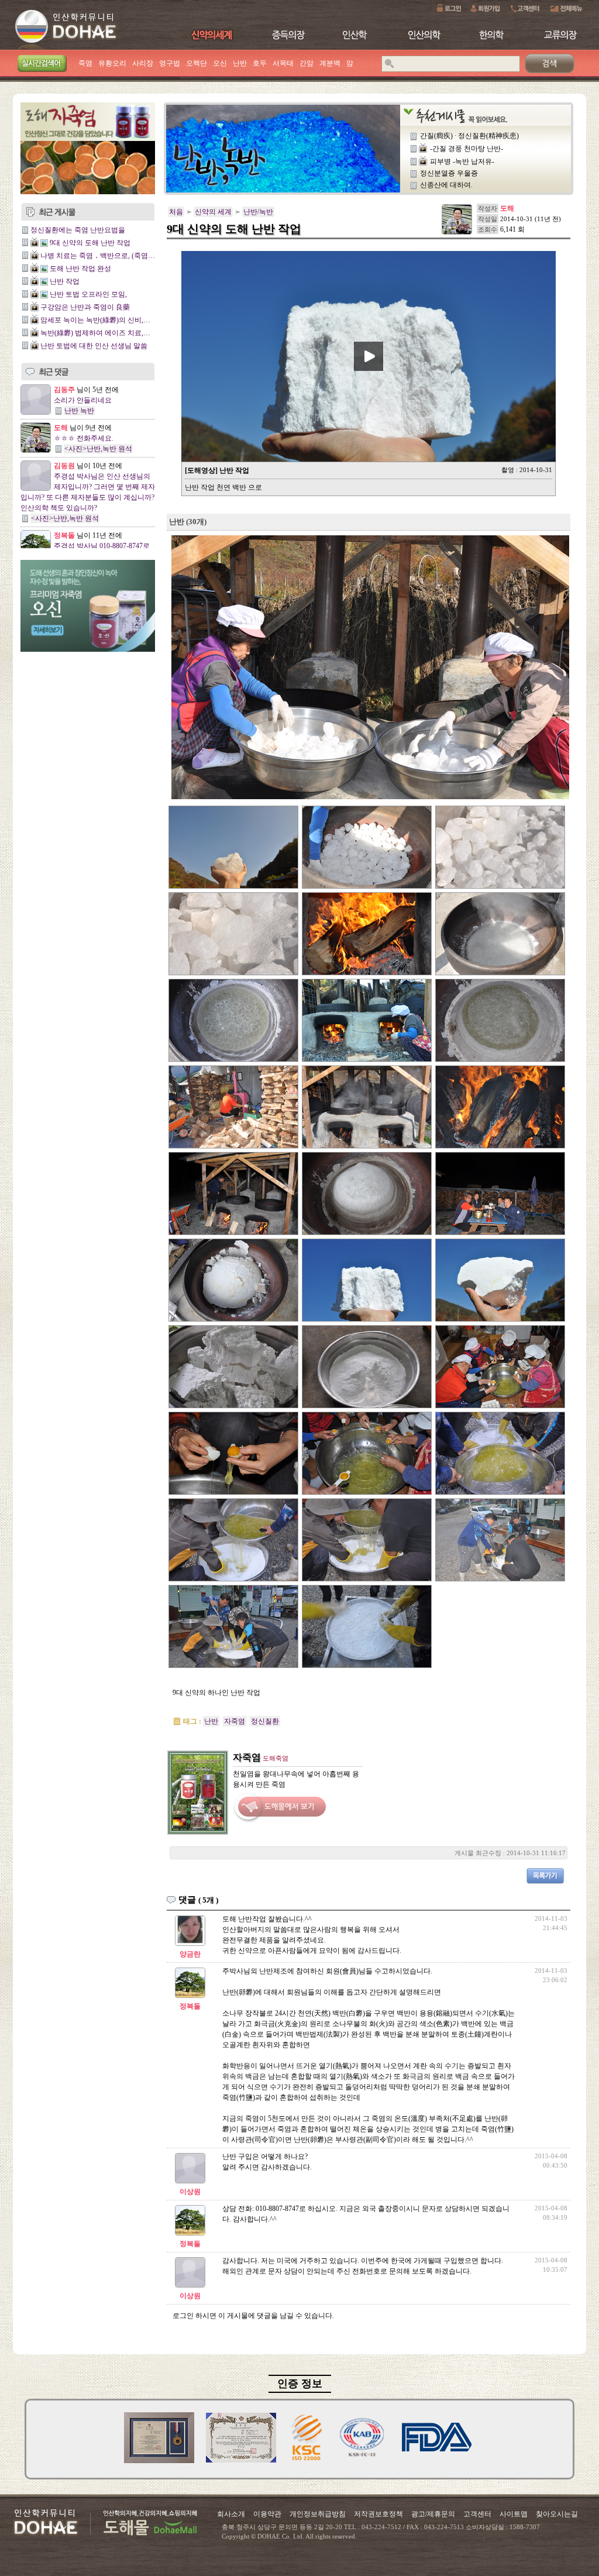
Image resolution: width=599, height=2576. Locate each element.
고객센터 (477, 2514)
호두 (260, 63)
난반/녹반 (258, 212)
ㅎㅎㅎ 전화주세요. (84, 438)
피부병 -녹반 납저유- (462, 161)
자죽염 (235, 1721)
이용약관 (267, 2514)
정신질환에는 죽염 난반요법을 (78, 230)
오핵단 (197, 63)
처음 (176, 212)
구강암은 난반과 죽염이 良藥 (85, 307)
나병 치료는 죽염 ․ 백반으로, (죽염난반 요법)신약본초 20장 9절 (138, 256)
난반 (240, 63)
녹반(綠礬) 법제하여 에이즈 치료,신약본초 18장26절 (121, 333)
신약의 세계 (213, 212)
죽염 (85, 63)
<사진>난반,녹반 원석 (98, 449)
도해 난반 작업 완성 (80, 269)
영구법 (170, 63)
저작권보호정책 (378, 2514)
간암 (307, 63)
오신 (220, 63)
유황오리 (112, 63)
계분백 (330, 63)
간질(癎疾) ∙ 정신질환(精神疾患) (469, 136)
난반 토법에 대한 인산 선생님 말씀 (94, 346)
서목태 (283, 63)
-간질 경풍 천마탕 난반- (467, 149)
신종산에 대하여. (446, 185)
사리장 (143, 63)
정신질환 (265, 1721)
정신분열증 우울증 (449, 173)
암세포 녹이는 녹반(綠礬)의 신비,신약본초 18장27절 (121, 320)
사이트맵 (514, 2514)
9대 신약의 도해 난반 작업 (90, 243)
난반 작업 (65, 281)
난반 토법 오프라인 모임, (88, 294)
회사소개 (231, 2514)
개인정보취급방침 (318, 2514)
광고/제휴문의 (433, 2514)
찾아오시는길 (557, 2514)
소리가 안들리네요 (83, 400)
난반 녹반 (79, 411)
